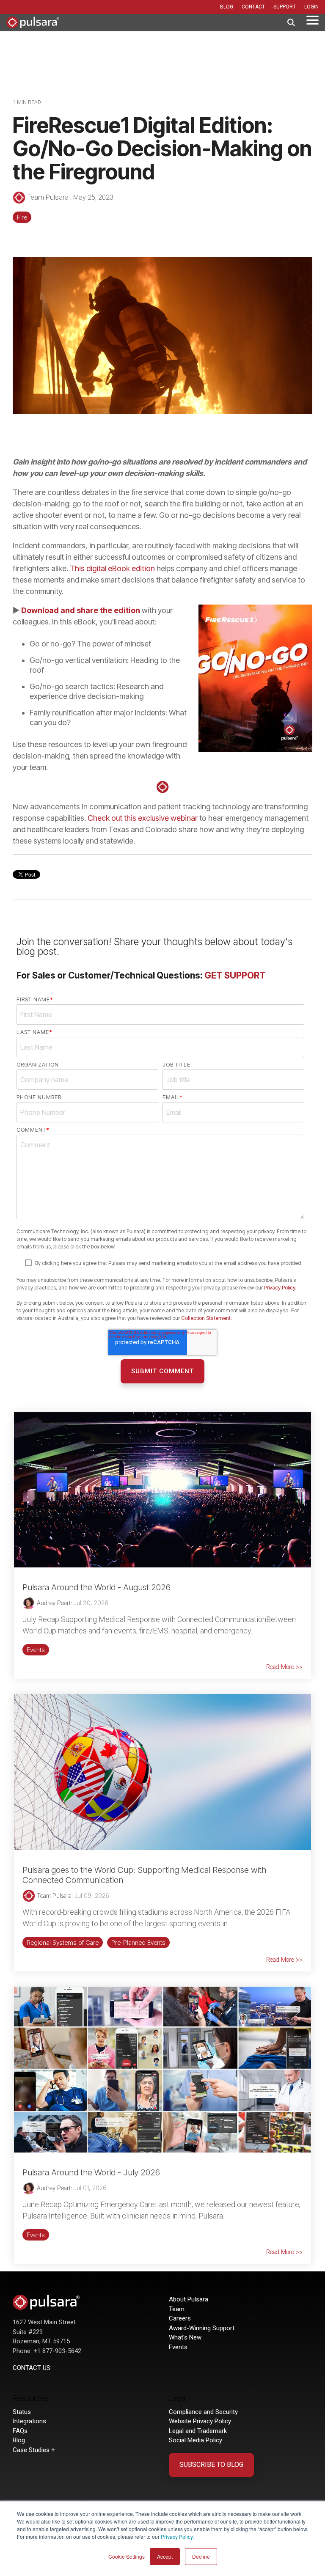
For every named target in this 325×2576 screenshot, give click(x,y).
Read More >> (284, 1667)
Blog (19, 2440)
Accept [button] (165, 2556)
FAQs (20, 2431)
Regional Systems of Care (63, 1942)
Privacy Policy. (177, 2536)
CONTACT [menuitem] (253, 7)
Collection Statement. (207, 1318)
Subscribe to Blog (211, 2465)
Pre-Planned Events (138, 1942)
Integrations (29, 2421)
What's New (185, 2337)
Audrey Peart (53, 1603)
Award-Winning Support (202, 2328)
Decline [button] (201, 2556)
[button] (313, 19)
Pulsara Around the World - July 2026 (91, 2172)
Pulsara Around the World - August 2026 (96, 1587)
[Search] (291, 23)
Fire (22, 217)
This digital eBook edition (112, 568)
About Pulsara (189, 2299)
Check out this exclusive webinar (143, 818)
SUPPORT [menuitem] (285, 7)
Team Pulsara (48, 197)
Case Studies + (34, 2450)
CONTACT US (32, 2368)
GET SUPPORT (235, 975)
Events (36, 1650)
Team (177, 2309)
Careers (180, 2318)
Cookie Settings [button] (127, 2556)
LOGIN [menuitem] (311, 7)
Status (22, 2412)
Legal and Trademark (198, 2431)
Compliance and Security (203, 2412)
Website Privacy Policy (200, 2421)
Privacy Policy (280, 1288)
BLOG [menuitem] (227, 7)
